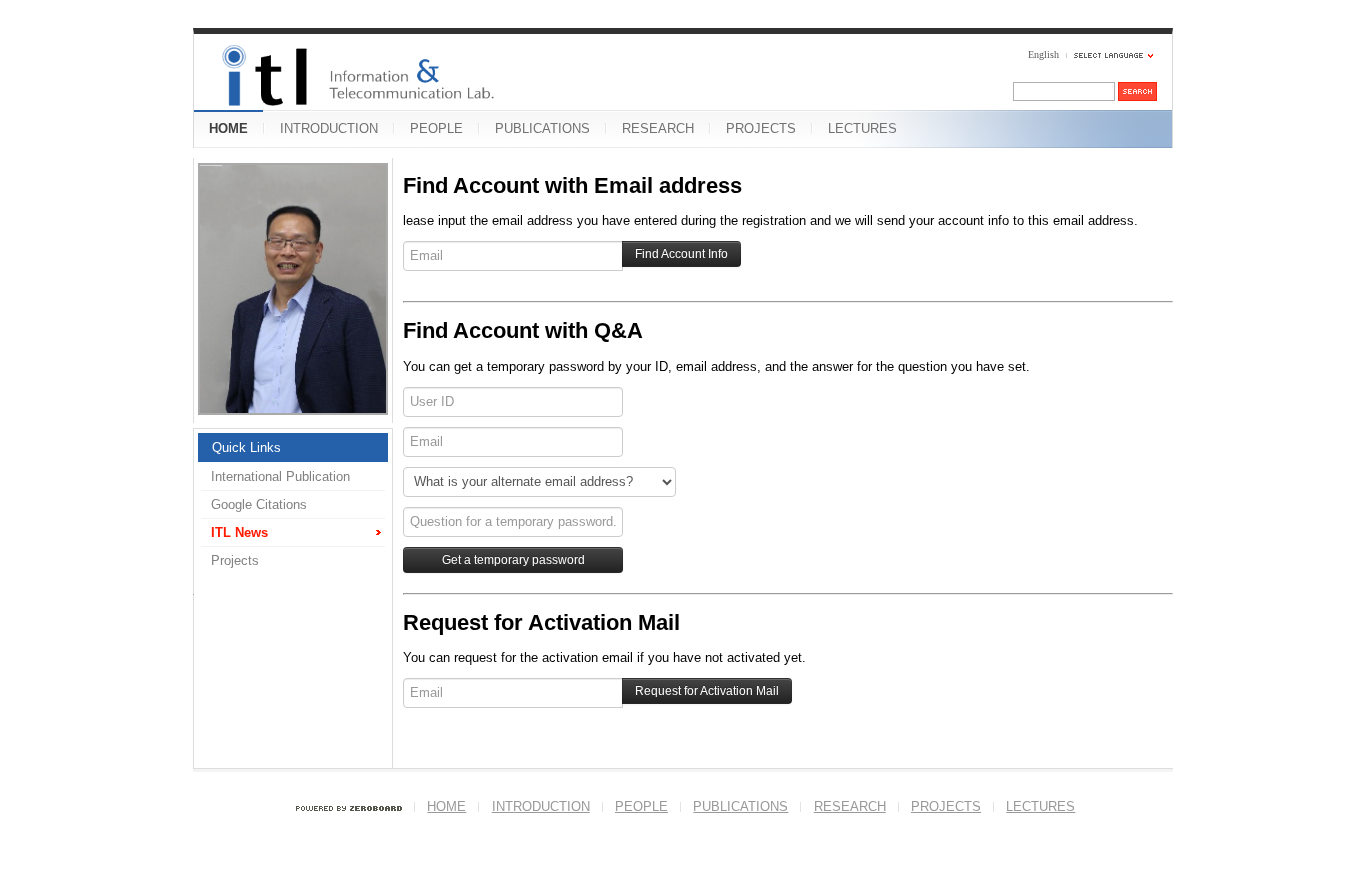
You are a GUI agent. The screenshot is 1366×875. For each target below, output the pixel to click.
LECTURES (862, 128)
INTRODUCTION (329, 128)
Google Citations (259, 504)
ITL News (239, 532)
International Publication (280, 476)
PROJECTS (761, 128)
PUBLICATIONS (542, 128)
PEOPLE (436, 128)
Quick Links (246, 447)
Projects (235, 560)
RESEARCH (658, 128)
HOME (228, 128)
